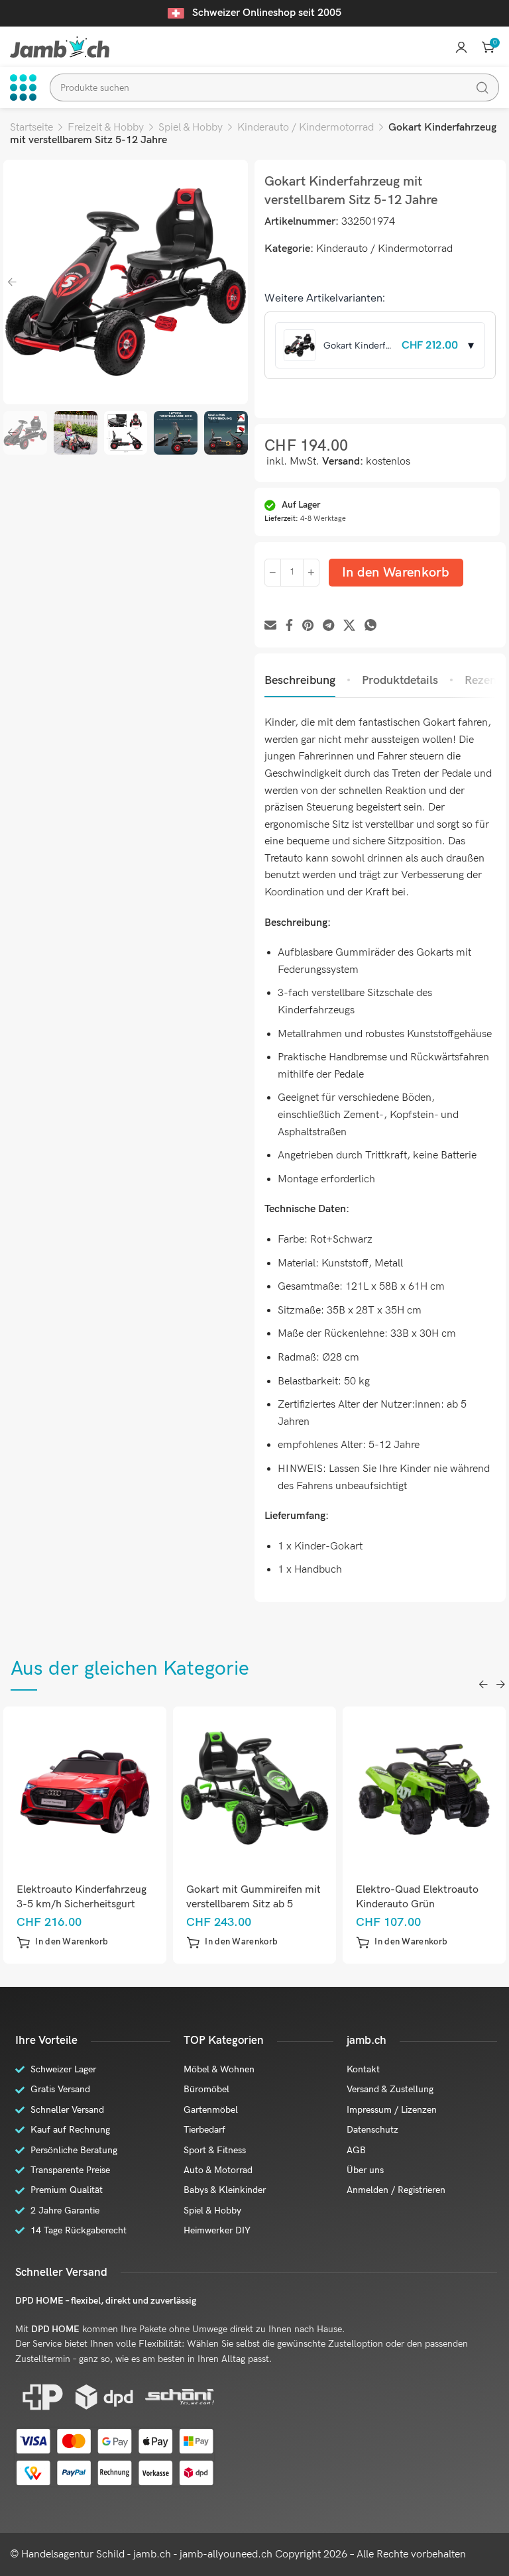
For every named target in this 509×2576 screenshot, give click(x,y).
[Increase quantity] (311, 573)
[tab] (300, 681)
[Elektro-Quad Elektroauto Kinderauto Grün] (424, 1788)
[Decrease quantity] (273, 573)
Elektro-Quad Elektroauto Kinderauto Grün (417, 1897)
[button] (62, 1942)
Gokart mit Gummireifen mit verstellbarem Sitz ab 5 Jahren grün (254, 1904)
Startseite (31, 128)
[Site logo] (60, 47)
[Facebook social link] (289, 626)
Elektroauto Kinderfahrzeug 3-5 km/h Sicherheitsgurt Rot (82, 1904)
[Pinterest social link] (308, 626)
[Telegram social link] (328, 626)
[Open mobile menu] (23, 87)
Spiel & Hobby (191, 128)
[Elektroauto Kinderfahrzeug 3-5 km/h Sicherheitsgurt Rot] (85, 1788)
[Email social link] (270, 626)
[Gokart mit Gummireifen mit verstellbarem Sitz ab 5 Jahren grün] (255, 1788)
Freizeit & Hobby (106, 128)
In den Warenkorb (396, 573)
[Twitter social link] (349, 626)
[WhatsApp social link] (370, 626)
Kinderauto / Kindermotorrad (306, 128)
